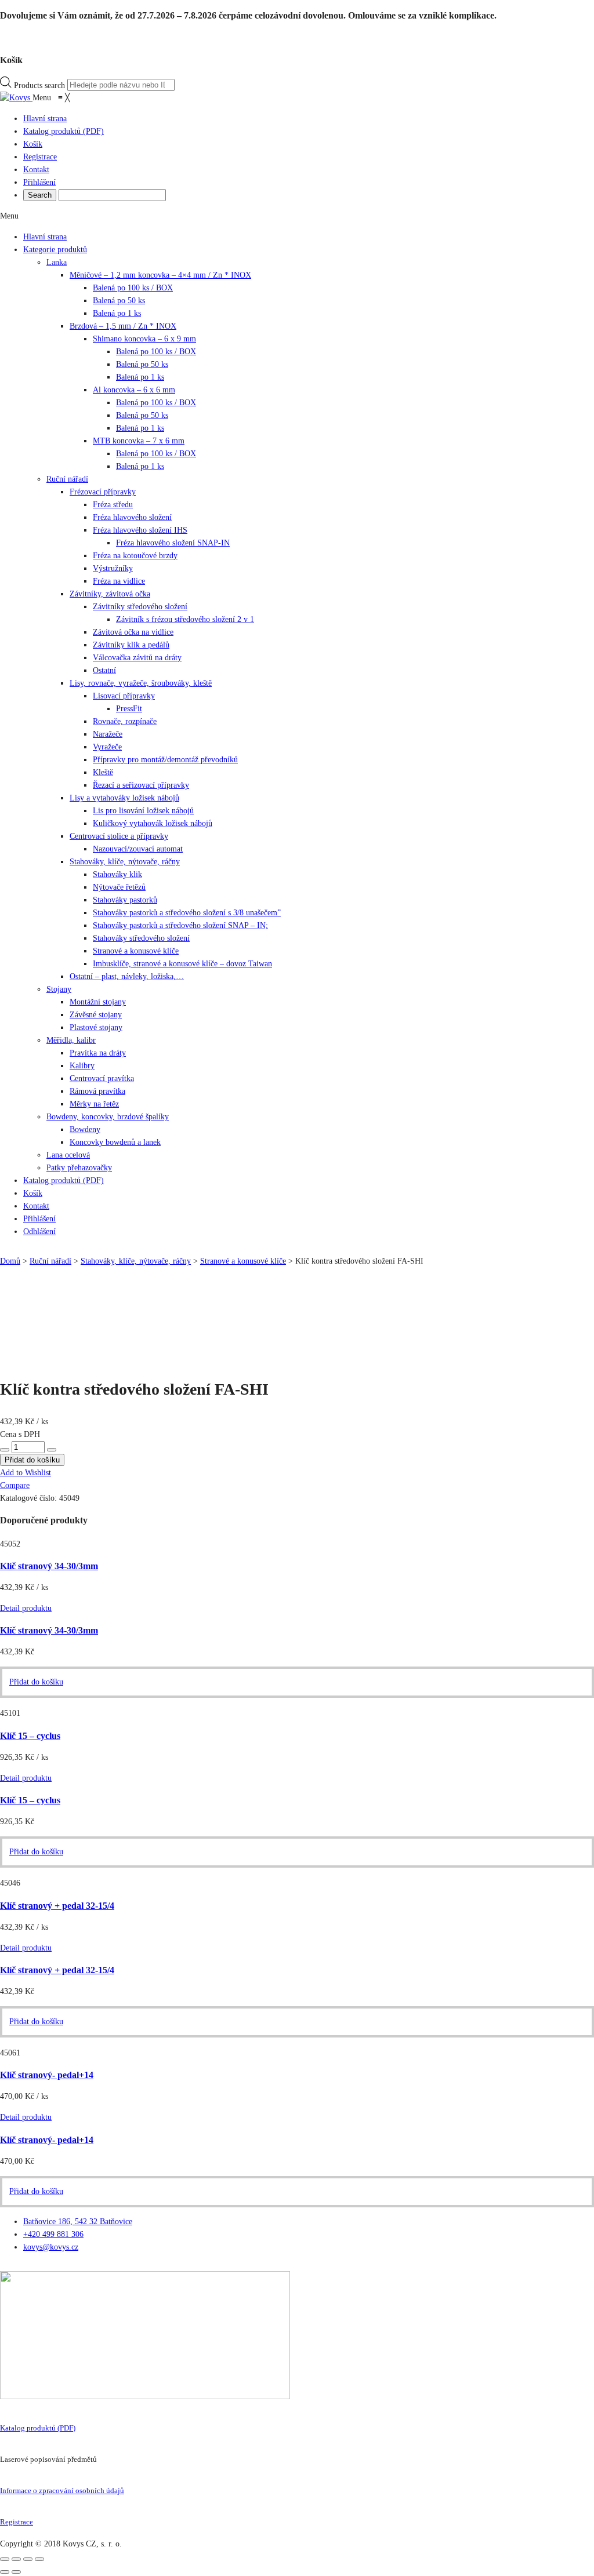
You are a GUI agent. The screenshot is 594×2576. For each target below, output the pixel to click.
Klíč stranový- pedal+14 (47, 2075)
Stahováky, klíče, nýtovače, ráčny (125, 862)
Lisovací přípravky (124, 696)
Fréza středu (113, 505)
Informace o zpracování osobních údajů (62, 2491)
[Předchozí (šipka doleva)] (5, 2572)
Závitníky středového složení (140, 607)
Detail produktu (26, 1608)
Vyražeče (107, 747)
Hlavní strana (45, 237)
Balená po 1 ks (117, 313)
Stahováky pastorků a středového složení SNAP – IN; (180, 925)
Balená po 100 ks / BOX (133, 288)
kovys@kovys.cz (51, 2247)
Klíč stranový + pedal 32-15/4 (57, 1906)
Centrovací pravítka (102, 1078)
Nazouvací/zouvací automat (138, 849)
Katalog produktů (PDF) (38, 2428)
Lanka (57, 262)
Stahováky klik (117, 874)
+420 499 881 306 (53, 2234)
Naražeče (108, 734)
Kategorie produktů (55, 250)
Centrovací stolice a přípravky (119, 836)
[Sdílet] (16, 2559)
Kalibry (82, 1066)
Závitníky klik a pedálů (131, 645)
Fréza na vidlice (119, 581)
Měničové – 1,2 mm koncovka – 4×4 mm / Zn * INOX (160, 275)
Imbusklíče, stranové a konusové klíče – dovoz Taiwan (182, 964)
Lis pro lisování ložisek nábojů (143, 811)
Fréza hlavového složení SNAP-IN (173, 543)
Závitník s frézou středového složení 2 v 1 (185, 619)
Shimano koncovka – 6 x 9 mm (144, 339)
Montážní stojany (98, 1002)
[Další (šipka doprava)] (16, 2572)
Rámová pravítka (97, 1091)
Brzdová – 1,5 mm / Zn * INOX (123, 326)
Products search (39, 85)
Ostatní (104, 670)
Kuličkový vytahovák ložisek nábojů (153, 823)
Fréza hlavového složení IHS (140, 530)
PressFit (129, 709)
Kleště (103, 772)
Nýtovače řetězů (119, 887)
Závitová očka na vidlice (133, 632)
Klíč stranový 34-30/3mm (49, 1566)
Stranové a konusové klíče (136, 951)
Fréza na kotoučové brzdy (135, 556)
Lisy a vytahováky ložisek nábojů (124, 798)
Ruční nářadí (67, 479)
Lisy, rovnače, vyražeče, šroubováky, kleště (141, 683)
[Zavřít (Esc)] (5, 2559)
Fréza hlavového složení (132, 517)
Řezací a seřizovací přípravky (141, 785)
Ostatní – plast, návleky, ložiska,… (127, 976)
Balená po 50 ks (119, 301)
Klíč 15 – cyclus (30, 1736)
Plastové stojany (96, 1027)
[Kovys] (16, 98)
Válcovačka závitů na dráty (137, 658)
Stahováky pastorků (125, 900)
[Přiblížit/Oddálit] (39, 2559)
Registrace (17, 2522)
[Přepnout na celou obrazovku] (28, 2559)
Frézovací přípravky (103, 492)
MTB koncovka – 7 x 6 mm (139, 441)
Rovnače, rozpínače (125, 721)
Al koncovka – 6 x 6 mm (134, 390)
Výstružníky (113, 568)
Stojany (59, 989)
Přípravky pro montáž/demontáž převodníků (165, 760)
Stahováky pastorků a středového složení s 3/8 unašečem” (187, 913)
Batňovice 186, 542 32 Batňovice (78, 2222)
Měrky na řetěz (94, 1104)
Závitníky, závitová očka (110, 594)
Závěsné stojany (96, 1015)
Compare (15, 1485)
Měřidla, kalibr (71, 1040)
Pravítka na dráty (98, 1053)
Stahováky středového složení (141, 938)
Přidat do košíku (36, 1682)
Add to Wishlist (26, 1473)
